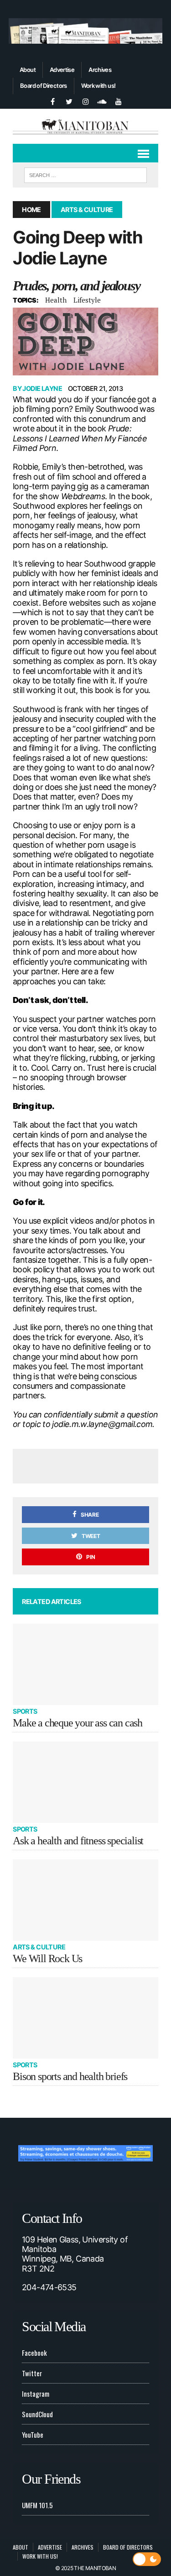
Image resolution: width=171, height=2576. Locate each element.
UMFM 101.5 (37, 2505)
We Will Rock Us (47, 1959)
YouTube (33, 2434)
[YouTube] (119, 101)
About (28, 70)
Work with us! (98, 86)
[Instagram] (86, 101)
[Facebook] (53, 101)
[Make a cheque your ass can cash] (85, 1664)
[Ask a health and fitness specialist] (85, 1782)
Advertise (62, 70)
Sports (25, 1711)
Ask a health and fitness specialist (78, 1841)
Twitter (32, 2373)
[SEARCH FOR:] (85, 174)
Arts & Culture (39, 1947)
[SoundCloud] (102, 101)
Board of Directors (43, 86)
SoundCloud (37, 2414)
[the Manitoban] (85, 126)
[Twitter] (69, 101)
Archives (100, 70)
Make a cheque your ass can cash (78, 1723)
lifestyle (87, 300)
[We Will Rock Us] (85, 1900)
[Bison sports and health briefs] (85, 2018)
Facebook (34, 2353)
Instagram (36, 2394)
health (56, 300)
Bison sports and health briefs (70, 2076)
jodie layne (42, 388)
